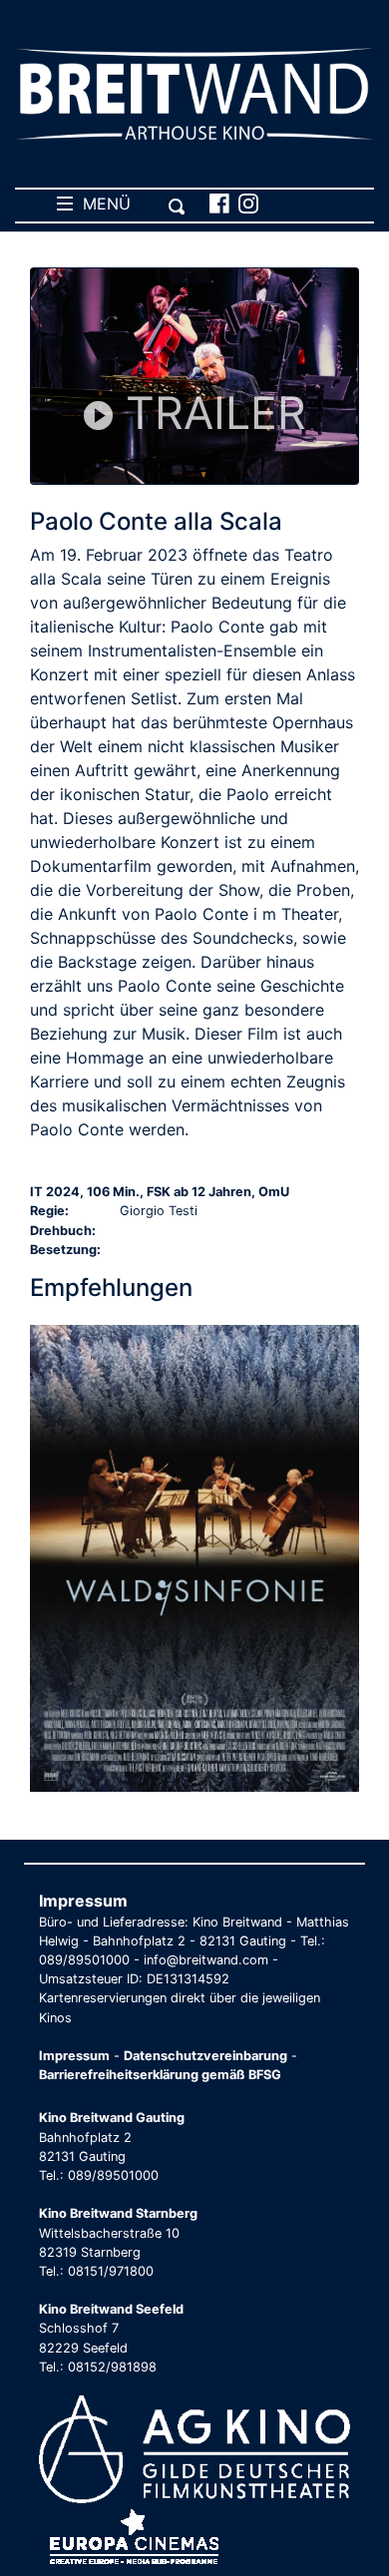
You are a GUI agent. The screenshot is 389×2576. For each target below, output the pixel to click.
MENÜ (102, 204)
